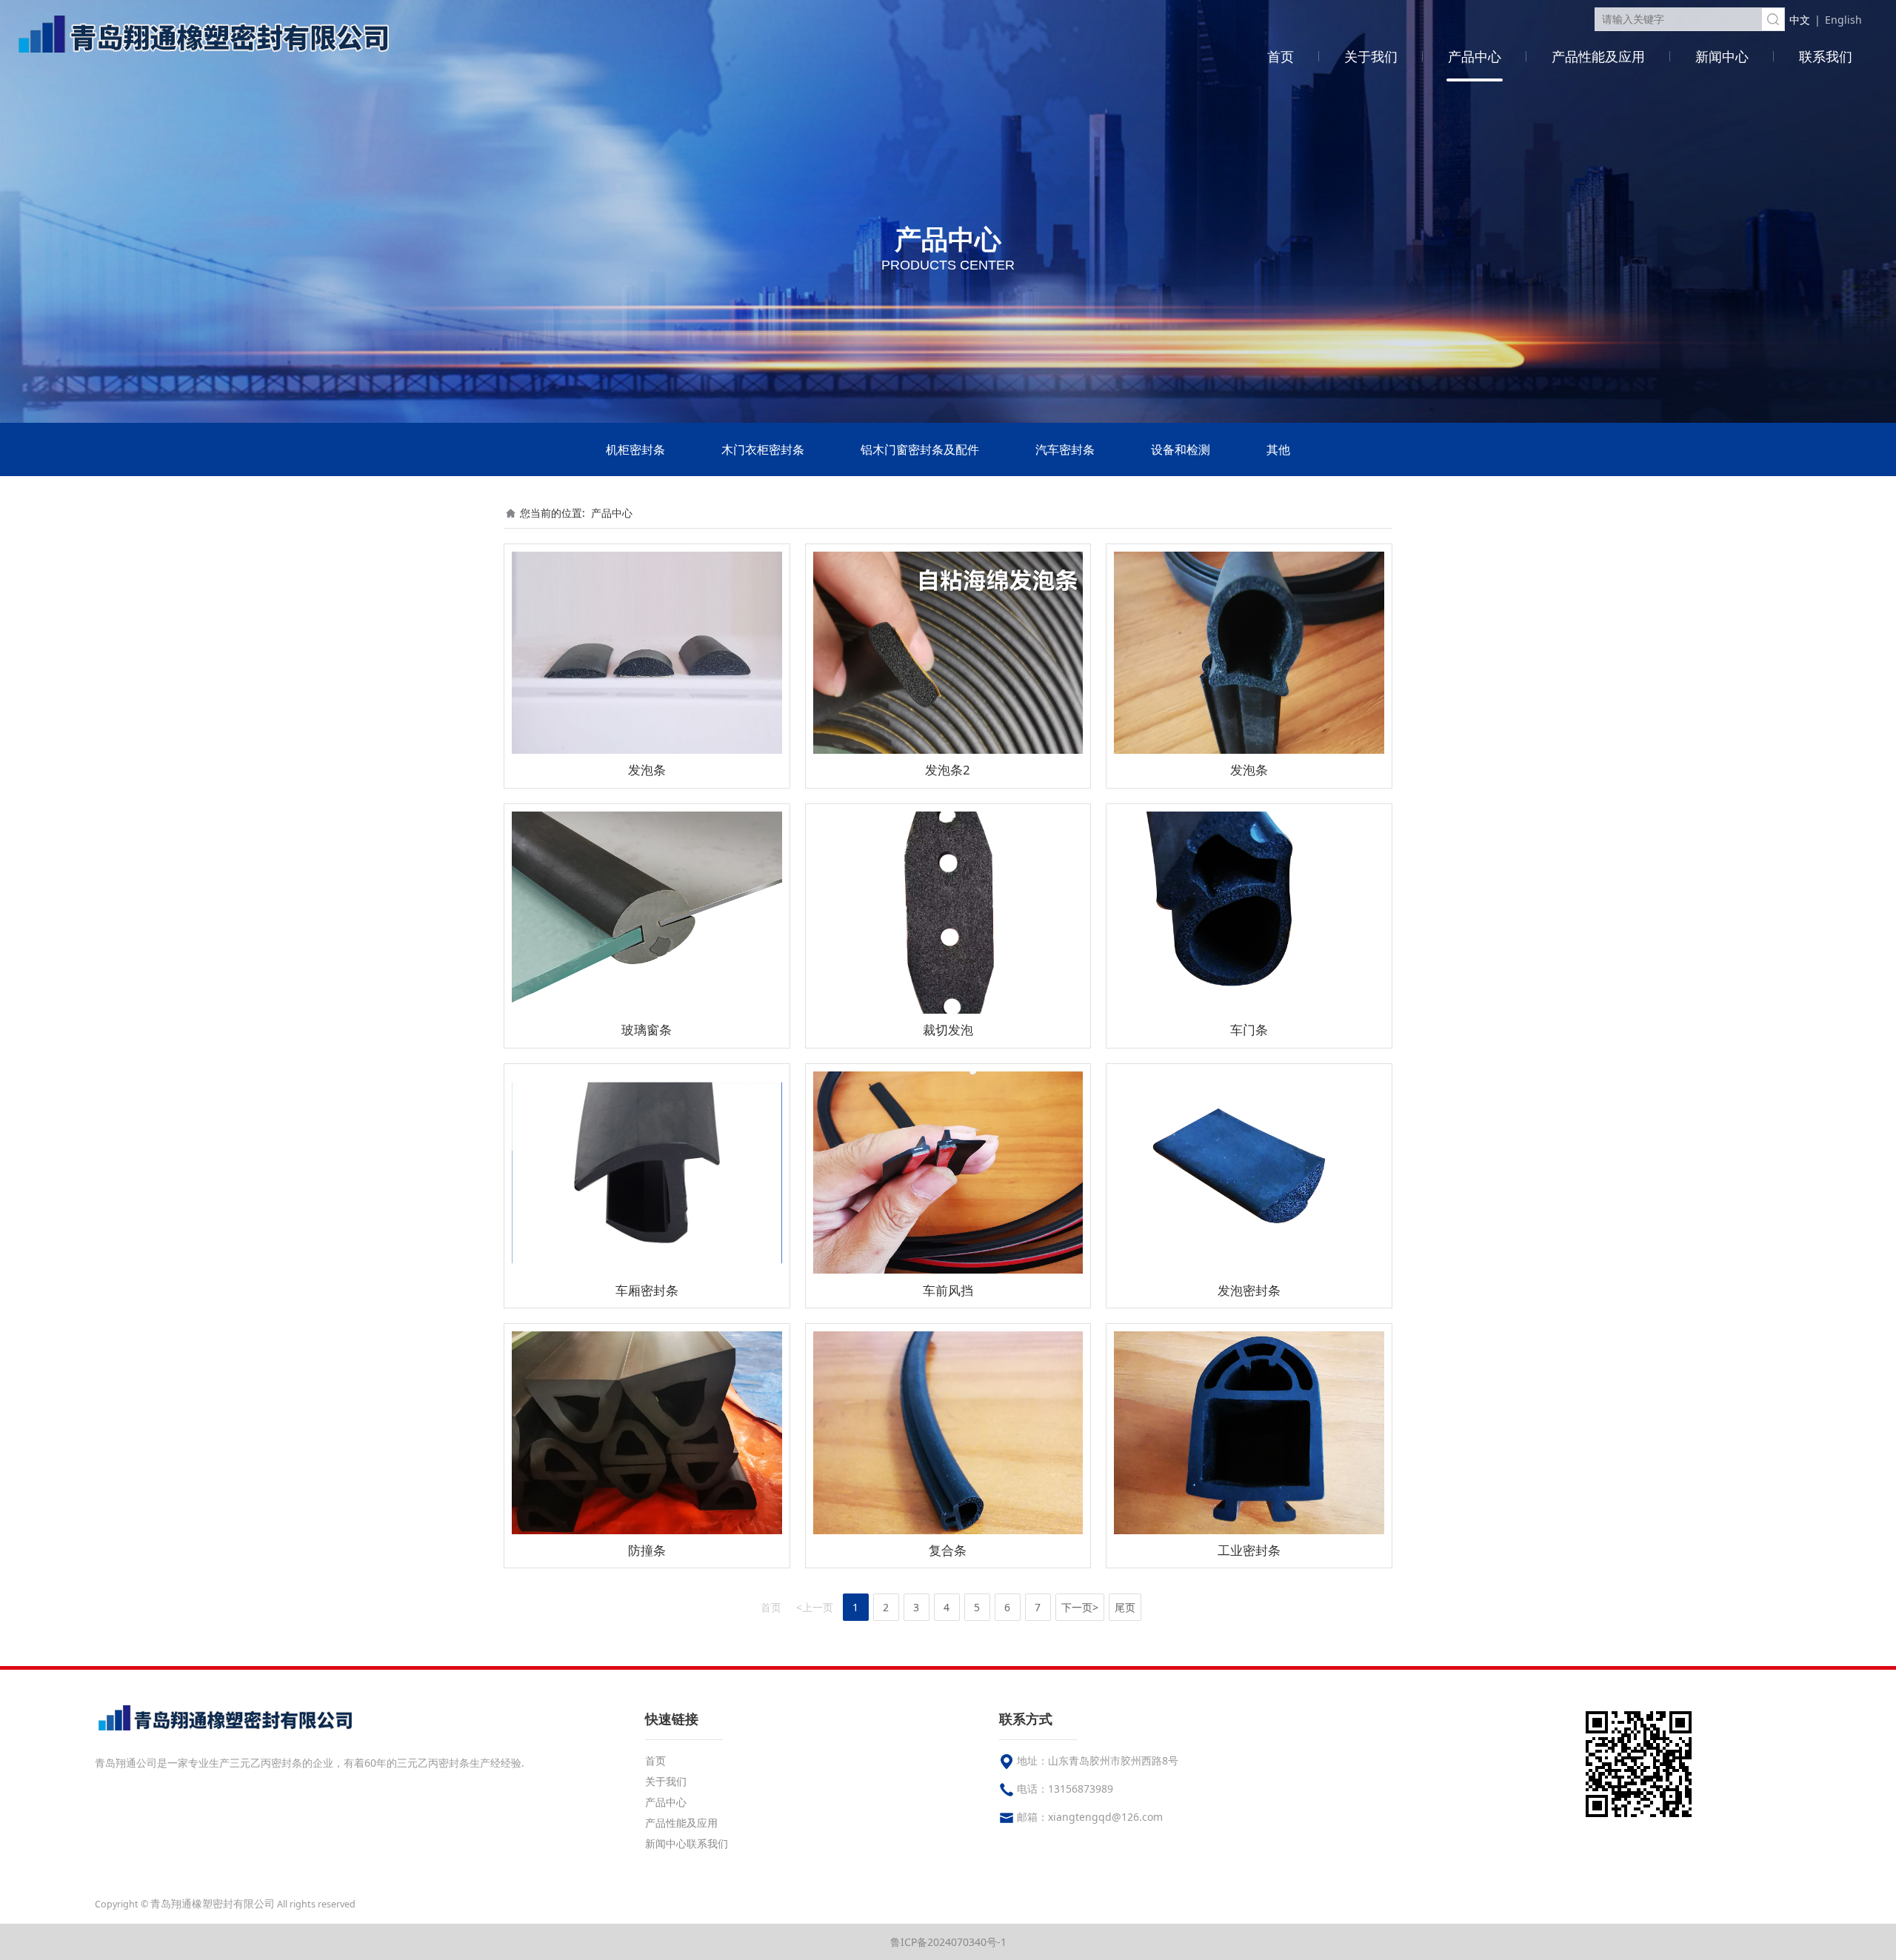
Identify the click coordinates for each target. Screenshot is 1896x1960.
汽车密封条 (1065, 449)
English (1843, 20)
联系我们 (1826, 56)
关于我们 (1371, 56)
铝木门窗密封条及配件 (920, 449)
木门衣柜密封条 (763, 449)
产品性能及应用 (1598, 56)
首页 (1281, 56)
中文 (1800, 20)
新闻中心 (1722, 56)
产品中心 (1475, 56)
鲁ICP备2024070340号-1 (948, 1942)
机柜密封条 (635, 449)
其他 (1278, 449)
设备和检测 (1181, 449)
